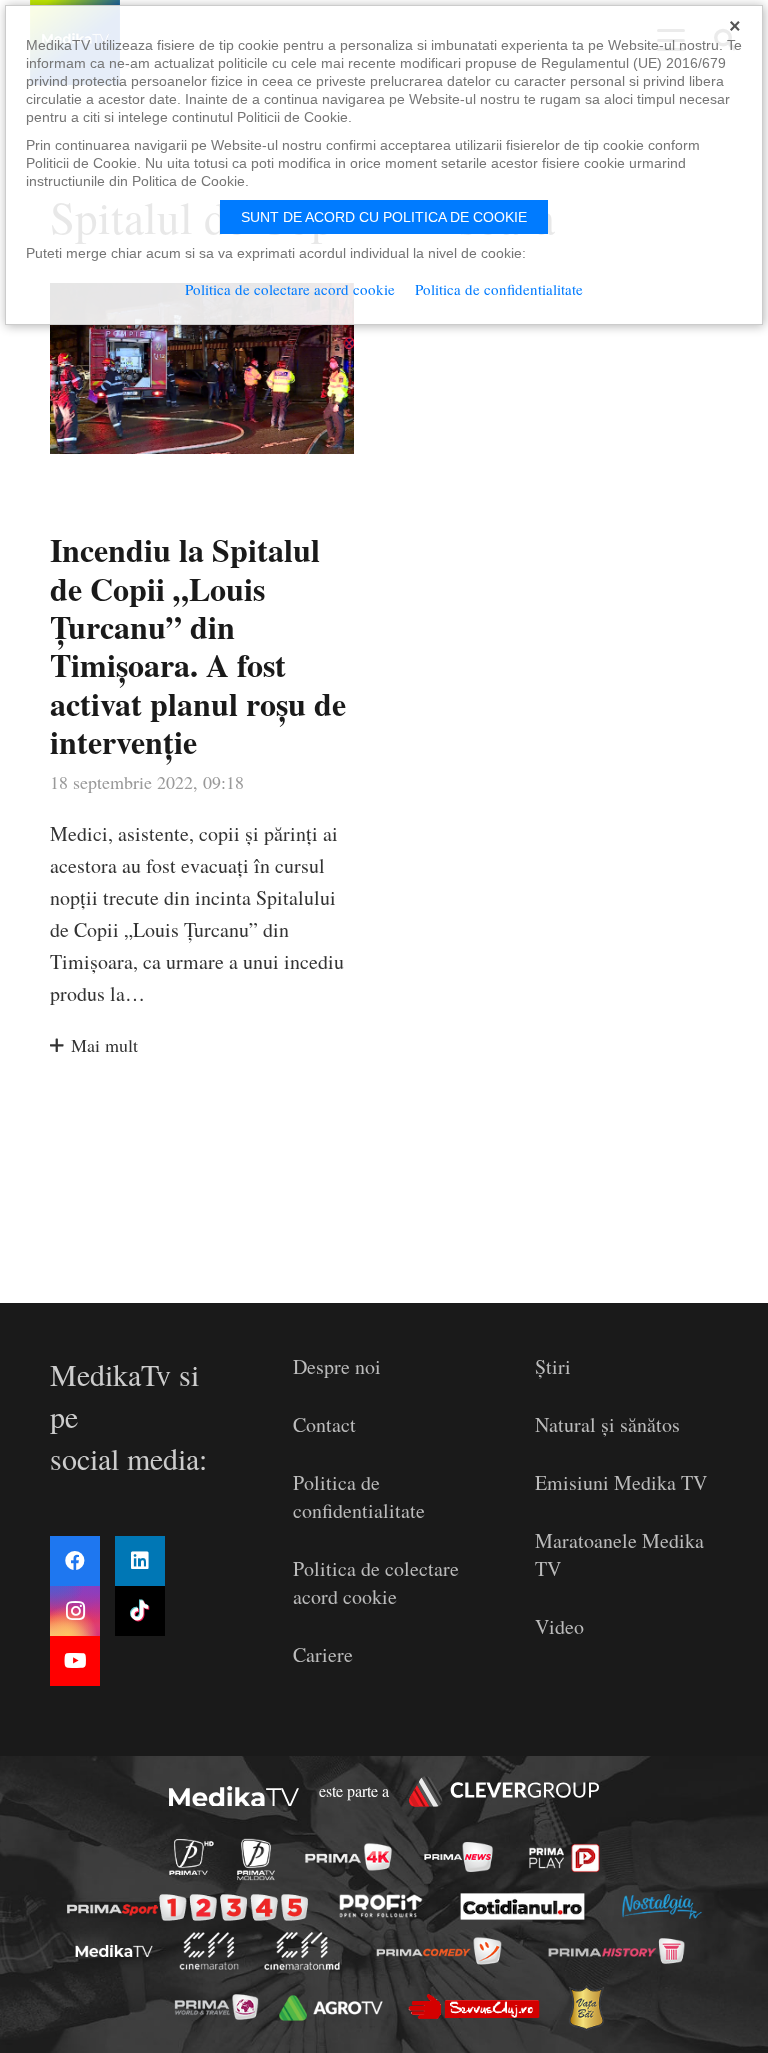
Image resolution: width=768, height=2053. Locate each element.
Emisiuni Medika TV (621, 1482)
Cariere (323, 1654)
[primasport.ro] (187, 1907)
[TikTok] (140, 1611)
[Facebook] (75, 1561)
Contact (324, 1424)
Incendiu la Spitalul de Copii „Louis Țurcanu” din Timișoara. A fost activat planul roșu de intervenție (198, 645)
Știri (553, 1366)
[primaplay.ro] (564, 1858)
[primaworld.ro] (215, 2007)
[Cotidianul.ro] (523, 1906)
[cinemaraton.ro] (208, 1951)
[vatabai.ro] (585, 2007)
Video (559, 1626)
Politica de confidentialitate (359, 1496)
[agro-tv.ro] (331, 2008)
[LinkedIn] (140, 1561)
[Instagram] (75, 1611)
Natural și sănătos (607, 1424)
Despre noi (337, 1366)
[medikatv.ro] (114, 1951)
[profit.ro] (381, 1906)
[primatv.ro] (191, 1857)
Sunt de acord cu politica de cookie (384, 217)
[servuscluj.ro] (473, 2007)
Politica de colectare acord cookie (376, 1582)
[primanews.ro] (458, 1857)
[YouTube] (75, 1661)
